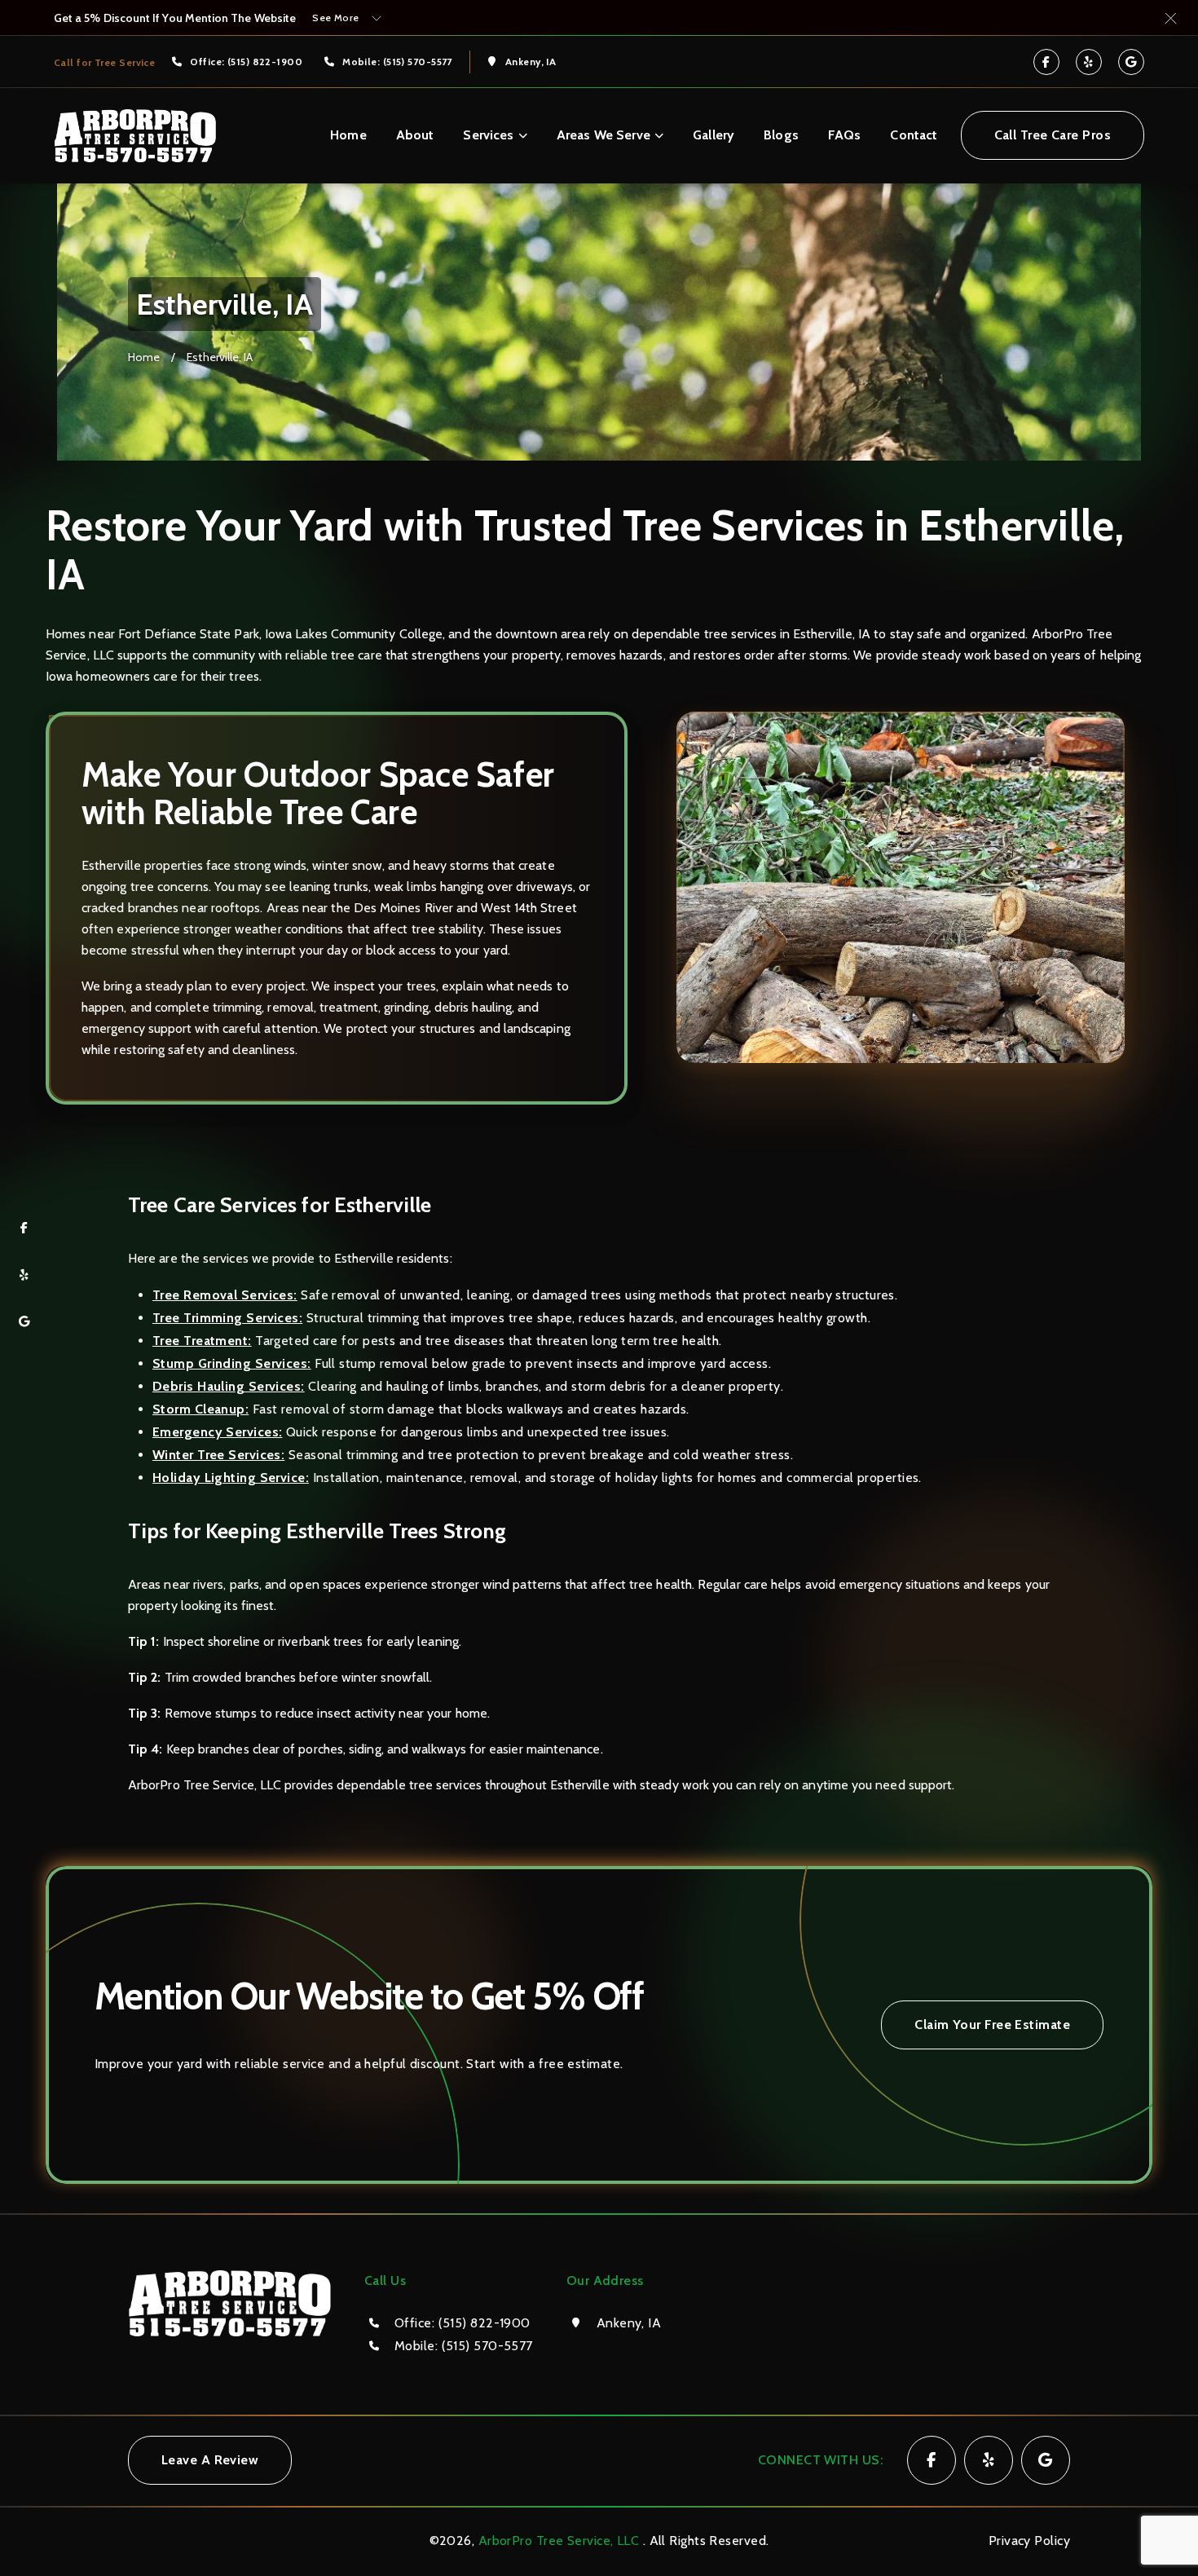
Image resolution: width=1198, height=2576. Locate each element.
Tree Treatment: (202, 1341)
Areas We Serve (603, 135)
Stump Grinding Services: (232, 1363)
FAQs (845, 135)
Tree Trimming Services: (227, 1318)
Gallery (714, 135)
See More (336, 18)
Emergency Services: (217, 1432)
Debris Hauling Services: (229, 1386)
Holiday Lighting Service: (231, 1478)
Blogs (781, 135)
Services (488, 135)
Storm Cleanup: (200, 1409)
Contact (914, 135)
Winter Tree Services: (218, 1455)
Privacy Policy (1029, 2541)
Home (348, 135)
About (415, 135)
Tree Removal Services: (225, 1295)
